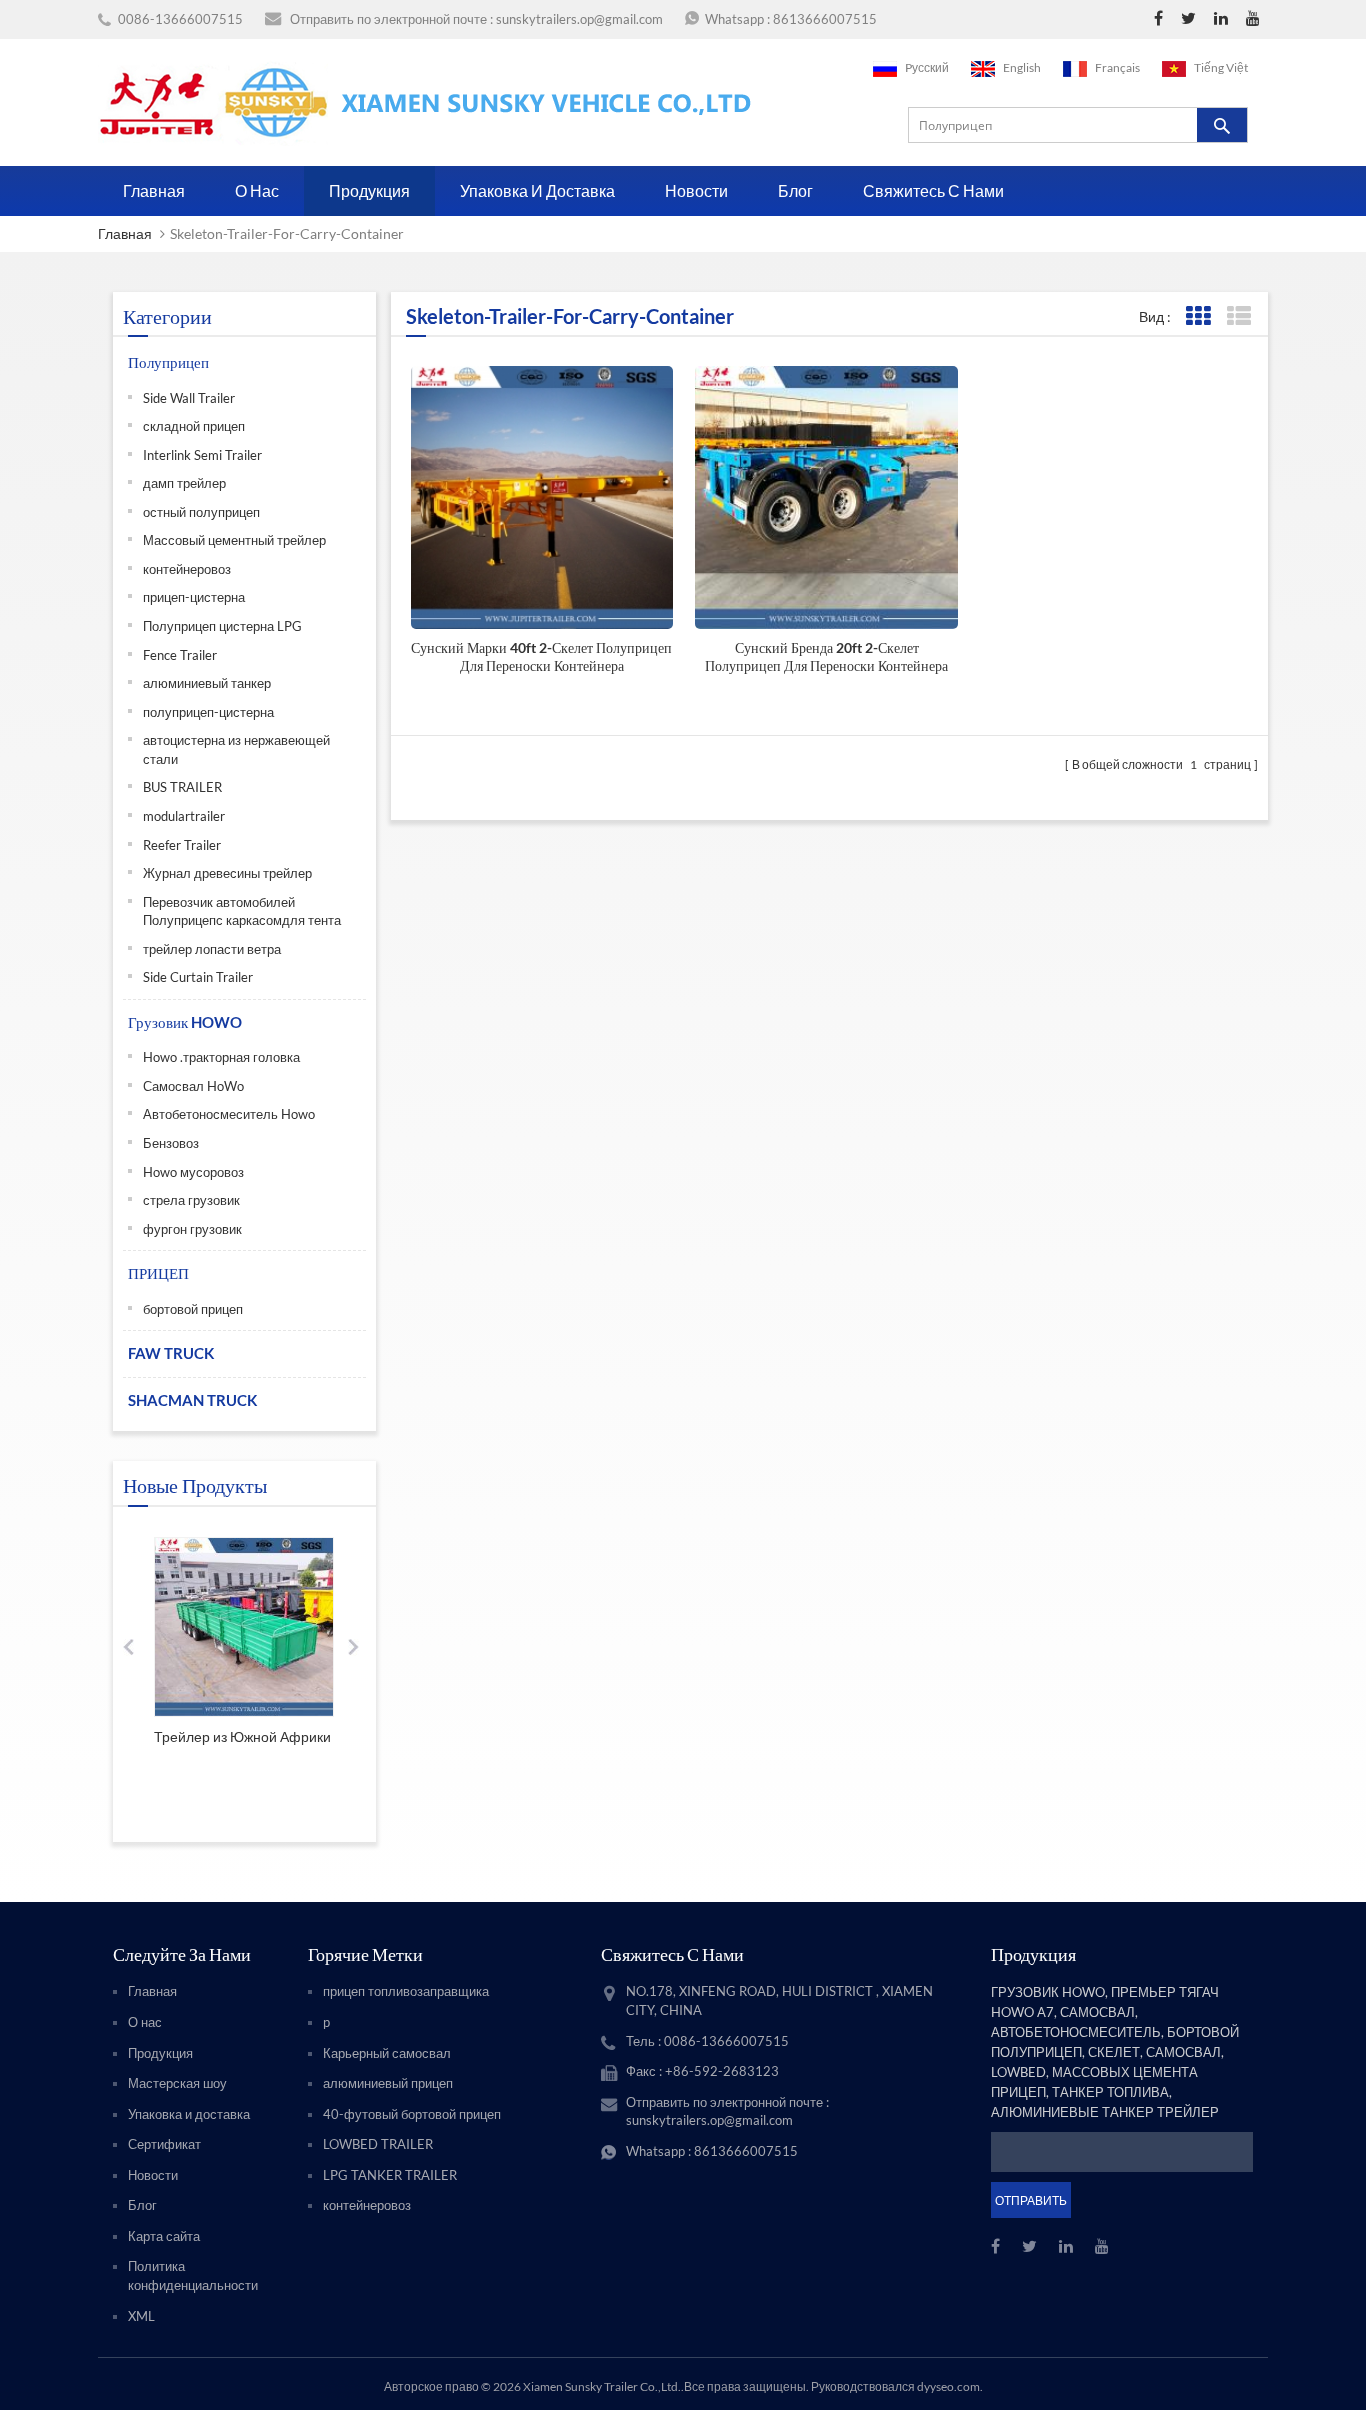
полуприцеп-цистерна (208, 712)
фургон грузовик (192, 1229)
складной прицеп (194, 426)
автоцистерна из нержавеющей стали (236, 749)
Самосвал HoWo (193, 1086)
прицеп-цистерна (194, 597)
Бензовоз (171, 1143)
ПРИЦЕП (158, 1273)
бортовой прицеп (193, 1309)
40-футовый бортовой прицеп (412, 2114)
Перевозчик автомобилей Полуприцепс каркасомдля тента (242, 911)
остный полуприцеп (201, 512)
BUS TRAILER (182, 787)
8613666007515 (825, 19)
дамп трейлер (184, 483)
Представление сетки (1197, 316)
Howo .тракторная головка (221, 1057)
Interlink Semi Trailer (202, 455)
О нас (257, 190)
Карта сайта (164, 2236)
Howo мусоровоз (193, 1172)
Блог (795, 190)
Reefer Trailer (182, 845)
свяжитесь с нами (933, 190)
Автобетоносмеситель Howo (229, 1114)
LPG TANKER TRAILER (390, 2175)
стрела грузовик (191, 1200)
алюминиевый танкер (207, 683)
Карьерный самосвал (387, 2053)
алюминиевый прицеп (388, 2083)
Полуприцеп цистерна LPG (222, 626)
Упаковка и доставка (537, 190)
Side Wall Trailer (189, 398)
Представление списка (1238, 316)
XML (141, 2316)
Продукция (369, 190)
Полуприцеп (168, 362)
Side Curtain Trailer (198, 977)
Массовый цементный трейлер (234, 540)
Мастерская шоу (177, 2083)
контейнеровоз (187, 569)
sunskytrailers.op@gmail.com (579, 19)
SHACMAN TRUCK (192, 1400)
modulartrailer (184, 816)
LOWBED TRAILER (378, 2144)
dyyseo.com (948, 2386)
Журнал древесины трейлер (227, 873)
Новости (696, 190)
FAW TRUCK (171, 1353)
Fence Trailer (180, 655)
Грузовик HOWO (185, 1022)
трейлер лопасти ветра (212, 949)
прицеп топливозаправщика (406, 1991)
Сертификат (164, 2144)
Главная (154, 190)
